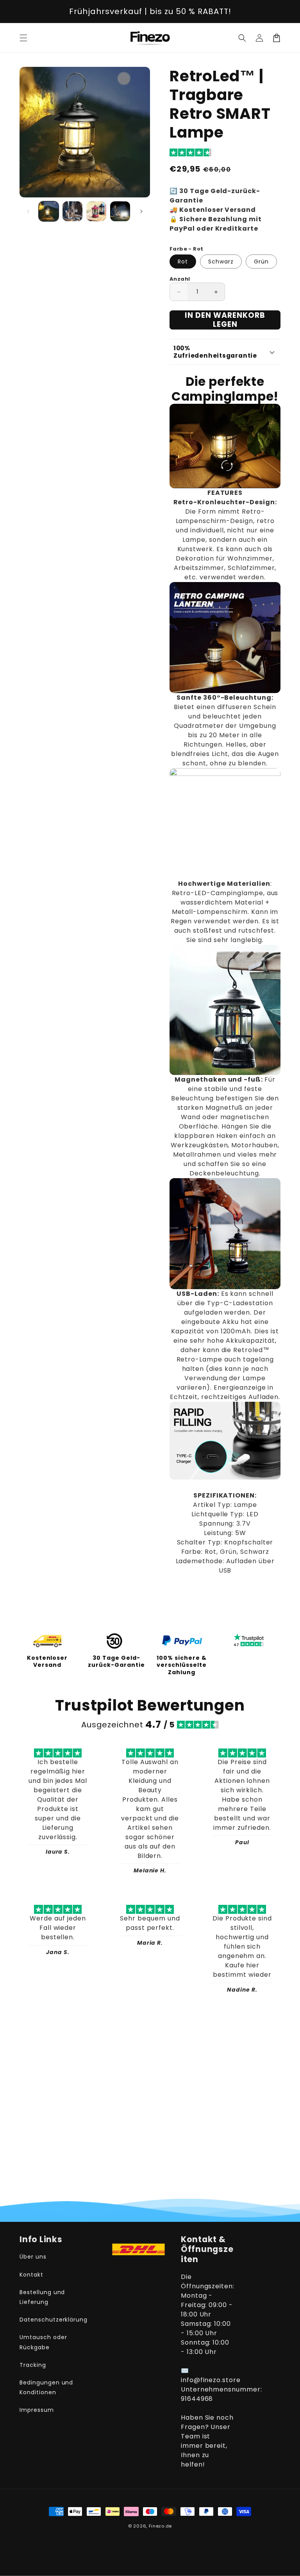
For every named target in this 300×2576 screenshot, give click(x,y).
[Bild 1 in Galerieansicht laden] (49, 211)
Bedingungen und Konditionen (46, 2387)
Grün (261, 262)
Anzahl (180, 279)
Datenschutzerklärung (54, 2320)
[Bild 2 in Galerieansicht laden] (72, 211)
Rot (183, 262)
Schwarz (221, 262)
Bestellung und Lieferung (42, 2297)
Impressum (37, 2410)
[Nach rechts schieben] (141, 211)
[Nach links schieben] (28, 211)
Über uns (33, 2257)
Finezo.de (160, 2526)
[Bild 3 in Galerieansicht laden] (96, 211)
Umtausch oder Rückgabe (43, 2342)
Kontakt (31, 2275)
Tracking (33, 2365)
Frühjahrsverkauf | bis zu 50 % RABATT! (150, 11)
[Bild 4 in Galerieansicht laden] (120, 211)
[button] (23, 38)
